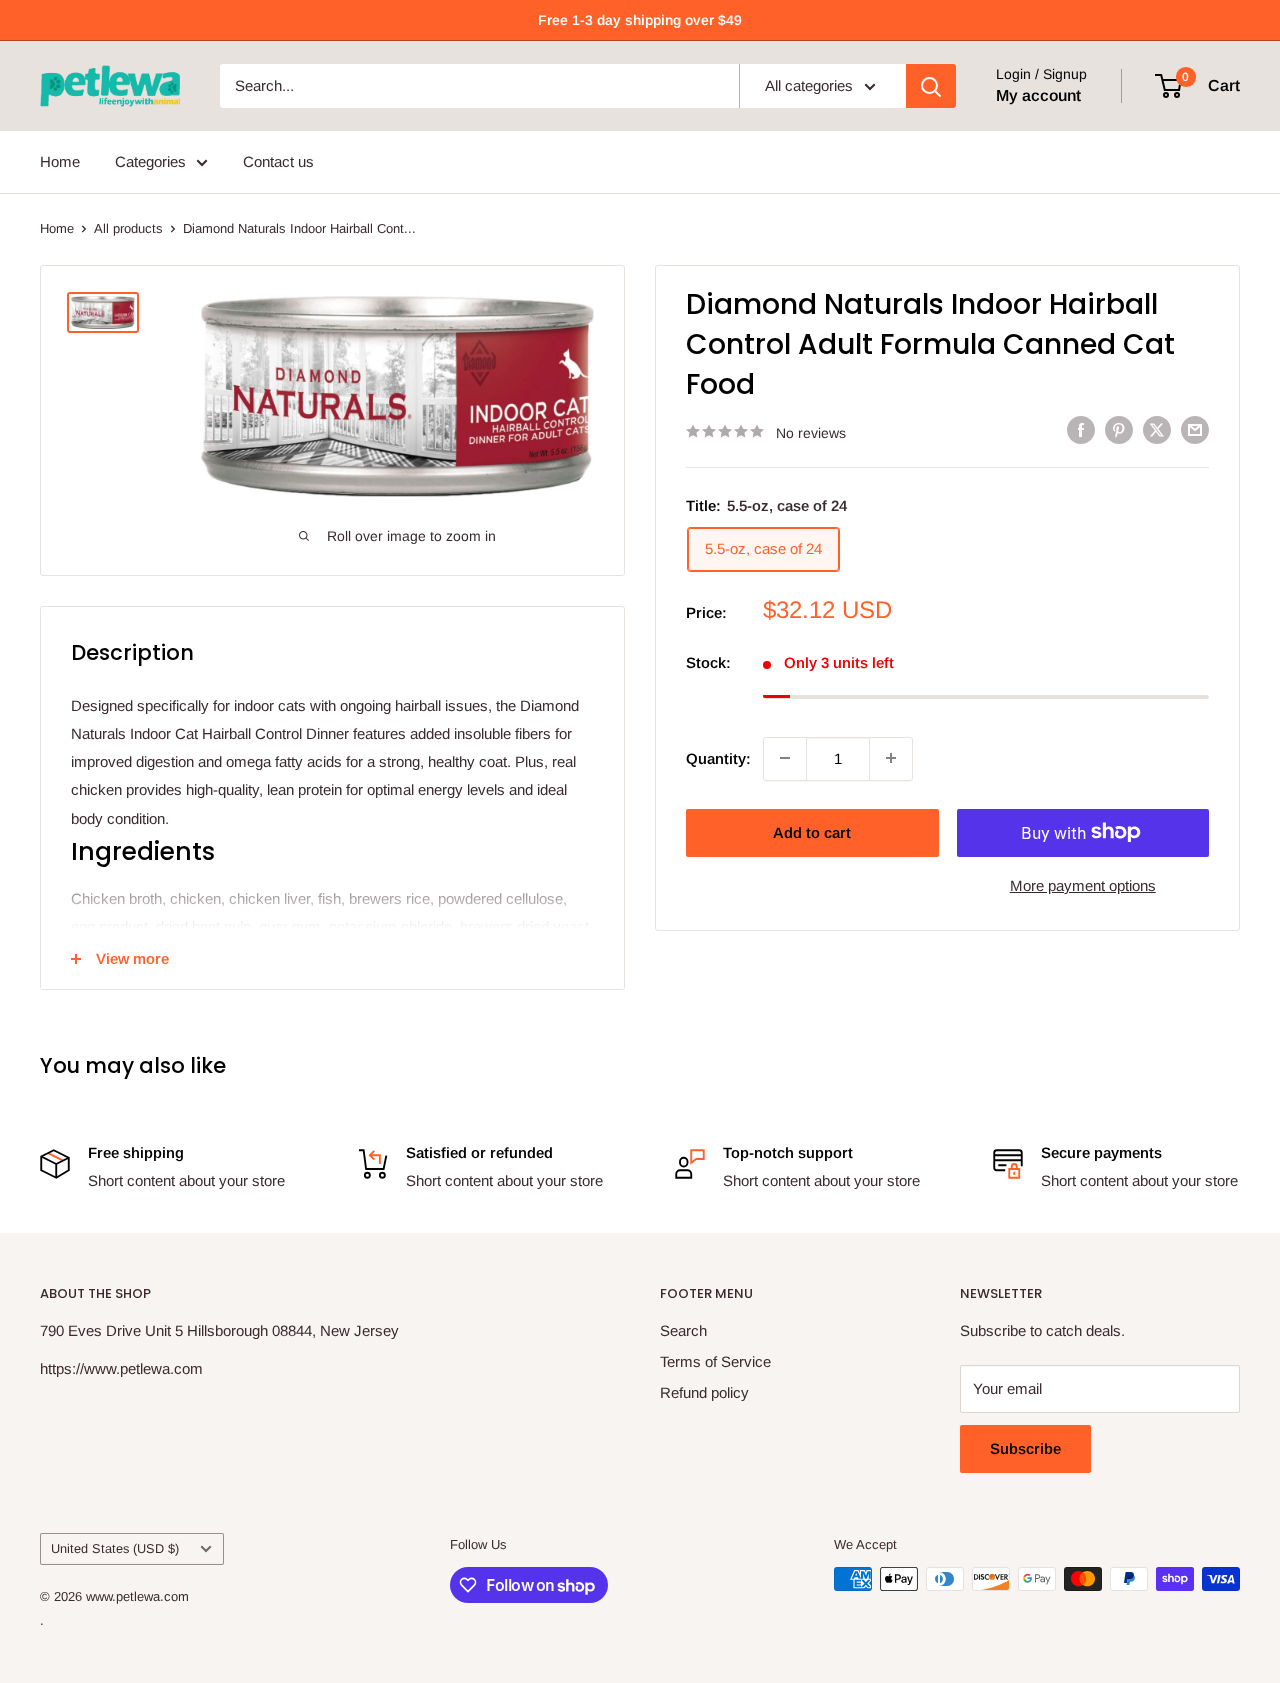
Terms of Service (715, 1361)
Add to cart (812, 831)
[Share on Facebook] (1081, 429)
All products (128, 228)
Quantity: (718, 757)
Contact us (278, 161)
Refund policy (704, 1392)
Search (683, 1330)
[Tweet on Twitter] (1157, 429)
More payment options (1083, 884)
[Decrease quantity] (785, 758)
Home (60, 161)
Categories (150, 161)
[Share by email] (1195, 429)
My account (1038, 95)
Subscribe (1025, 1448)
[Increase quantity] (891, 758)
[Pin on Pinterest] (1119, 429)
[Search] (931, 86)
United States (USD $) (115, 1548)
